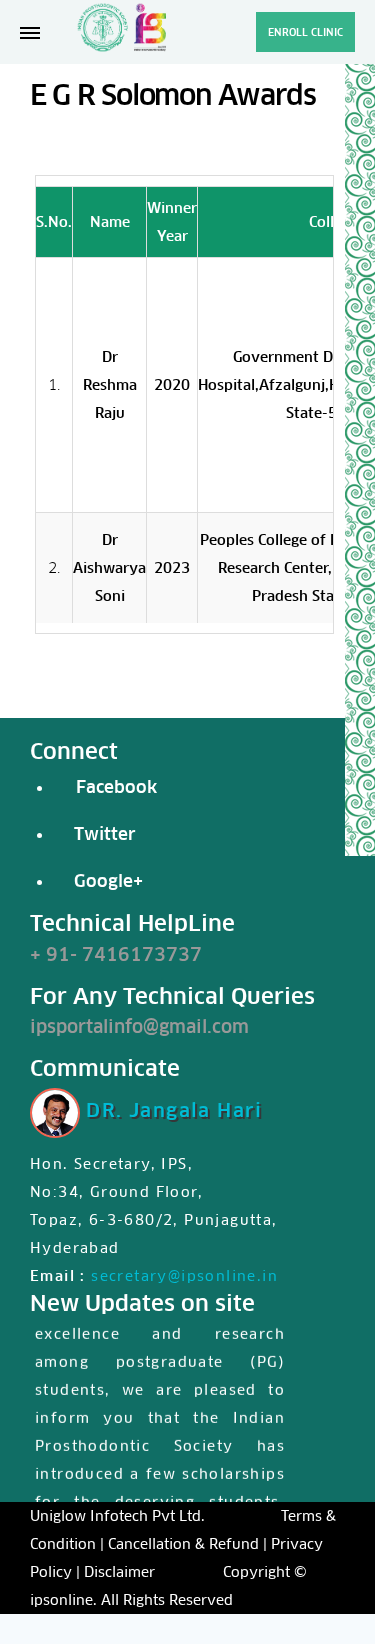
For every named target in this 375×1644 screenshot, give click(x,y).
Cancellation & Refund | (187, 1544)
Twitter (105, 834)
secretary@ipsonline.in (184, 1276)
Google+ (103, 881)
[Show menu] (30, 33)
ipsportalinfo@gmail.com (139, 1026)
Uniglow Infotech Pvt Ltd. (117, 1516)
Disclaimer (119, 1572)
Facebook (111, 787)
